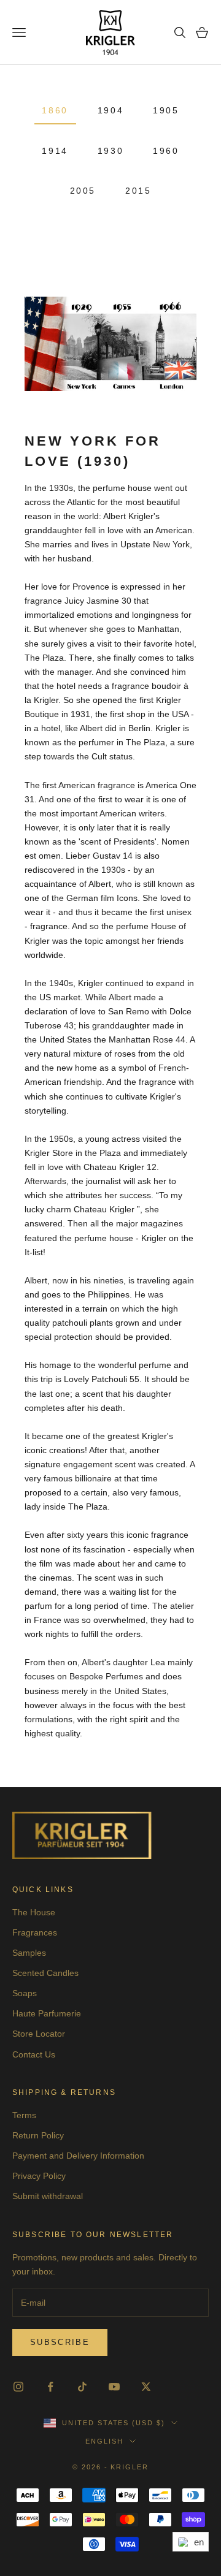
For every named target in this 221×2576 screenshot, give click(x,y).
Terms (24, 2115)
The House (34, 1912)
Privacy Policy (39, 2176)
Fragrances (35, 1932)
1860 (55, 110)
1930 (110, 151)
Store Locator (39, 2034)
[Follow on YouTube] (114, 2387)
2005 (83, 191)
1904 (110, 110)
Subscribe (60, 2342)
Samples (29, 1953)
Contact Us (34, 2054)
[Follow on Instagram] (18, 2387)
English (104, 2441)
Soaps (25, 1993)
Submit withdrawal (48, 2196)
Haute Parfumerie (47, 2013)
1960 (166, 151)
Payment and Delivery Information (78, 2156)
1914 (55, 151)
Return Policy (38, 2135)
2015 (138, 191)
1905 (166, 110)
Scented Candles (45, 1973)
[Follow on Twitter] (146, 2387)
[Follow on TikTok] (82, 2387)
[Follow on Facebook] (50, 2387)
